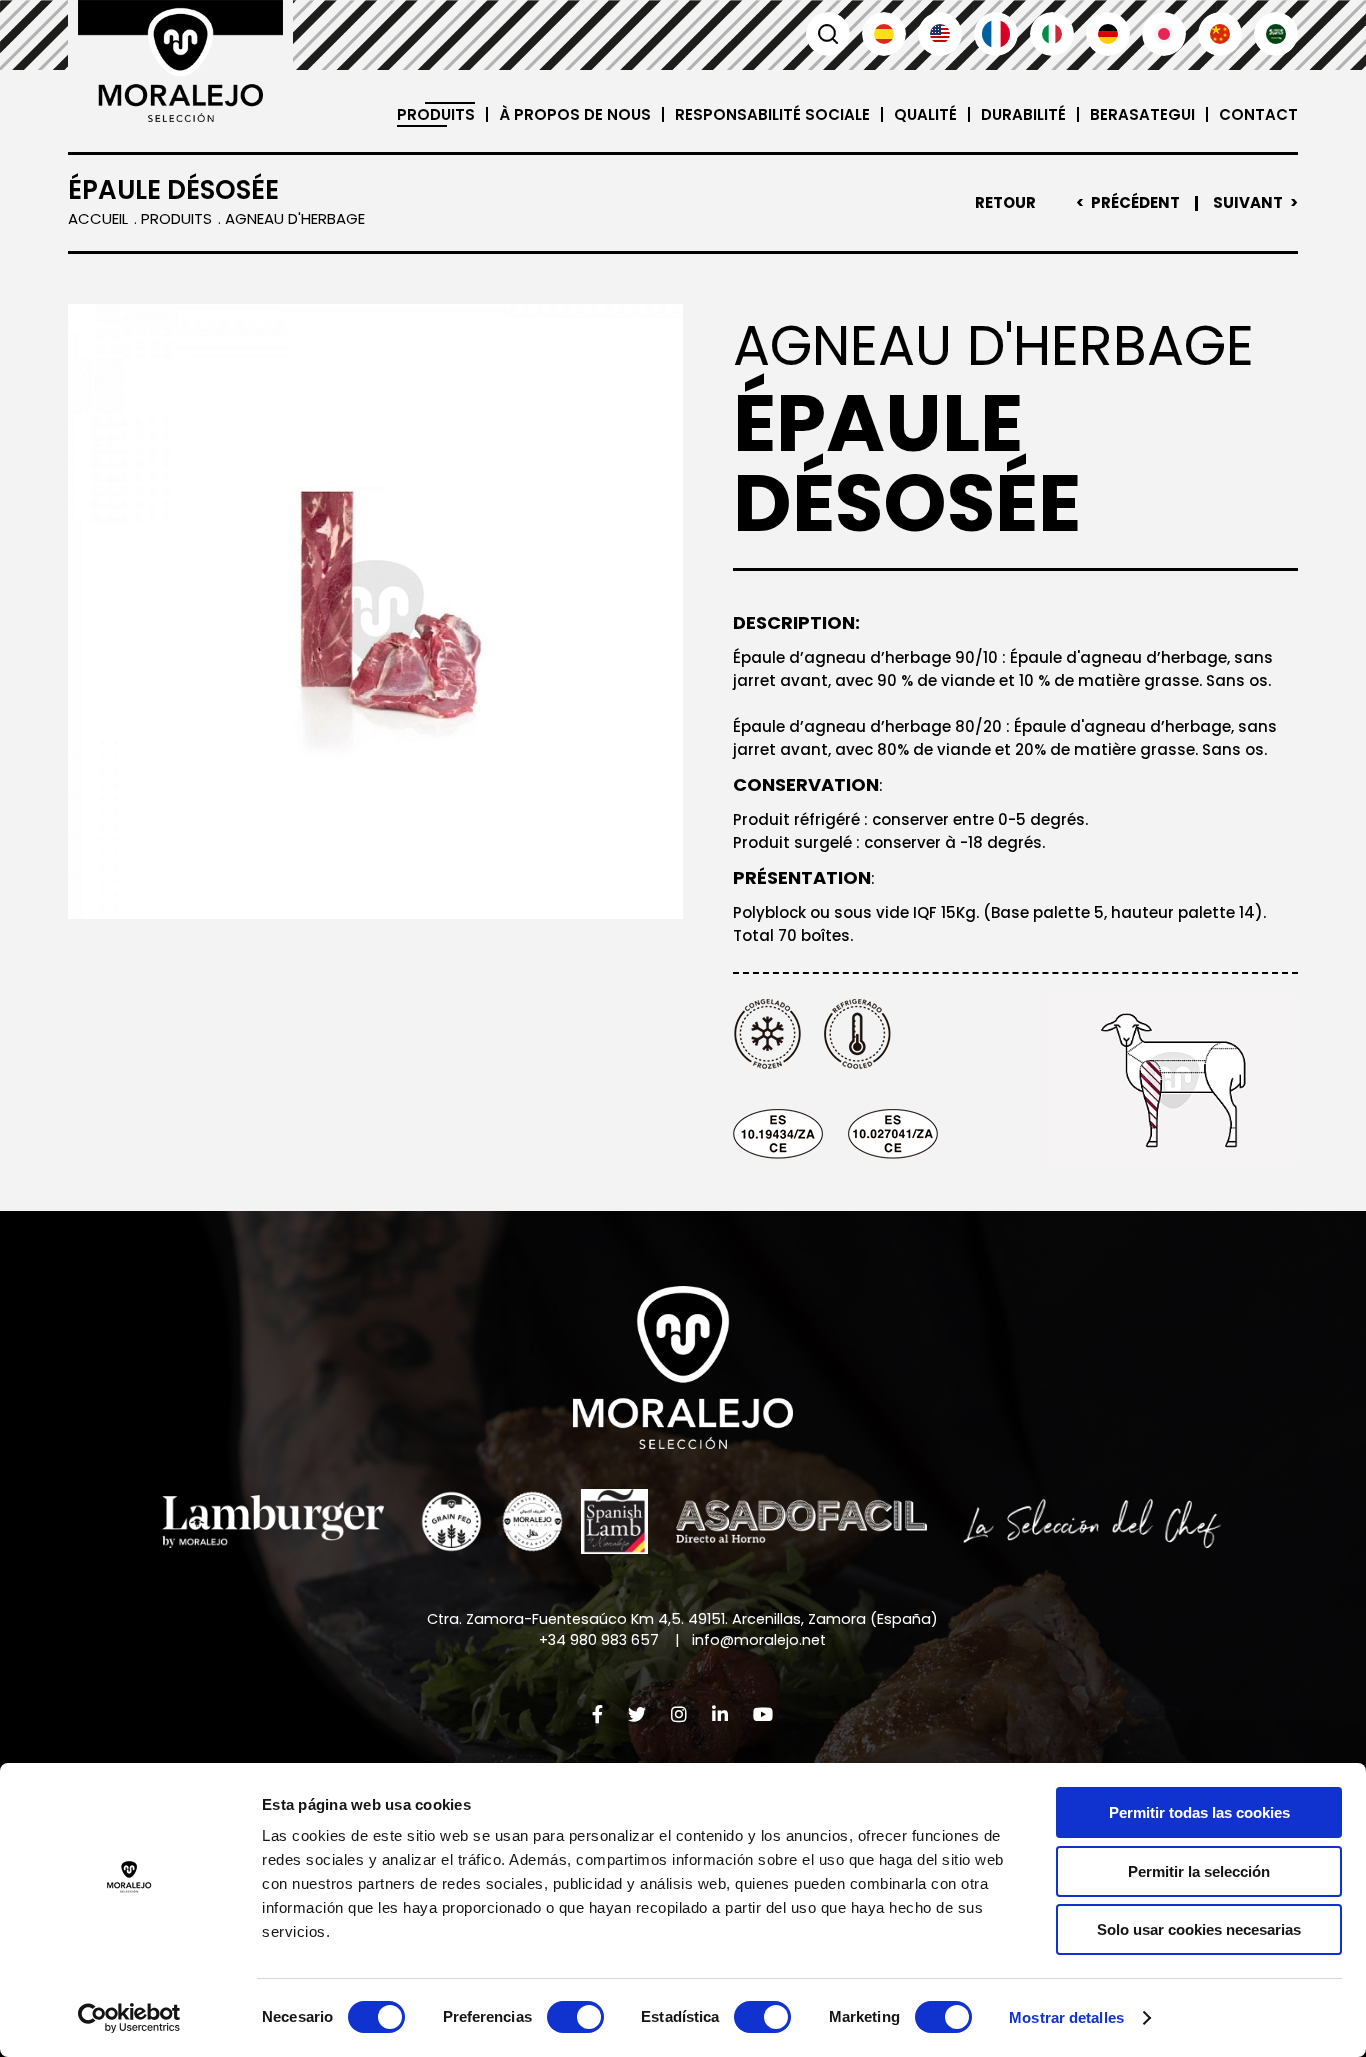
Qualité (925, 114)
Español (884, 34)
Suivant (1248, 203)
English (940, 34)
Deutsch (1108, 34)
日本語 (1164, 34)
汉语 (1220, 34)
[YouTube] (763, 1714)
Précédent (1135, 203)
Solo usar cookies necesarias (1199, 1929)
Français (996, 34)
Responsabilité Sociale (772, 114)
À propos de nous (575, 114)
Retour (1005, 203)
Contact (1258, 114)
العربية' (1276, 34)
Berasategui (1142, 114)
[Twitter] (637, 1714)
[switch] (575, 2017)
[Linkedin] (720, 1714)
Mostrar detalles (1066, 2017)
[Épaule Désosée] (375, 611)
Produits (436, 114)
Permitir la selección (1199, 1871)
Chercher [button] (828, 34)
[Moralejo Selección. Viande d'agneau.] (180, 61)
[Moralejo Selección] (683, 1367)
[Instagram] (679, 1714)
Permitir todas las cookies (1199, 1812)
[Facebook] (597, 1714)
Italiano (1052, 34)
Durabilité (1023, 114)
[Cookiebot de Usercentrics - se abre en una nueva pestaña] (129, 2018)
